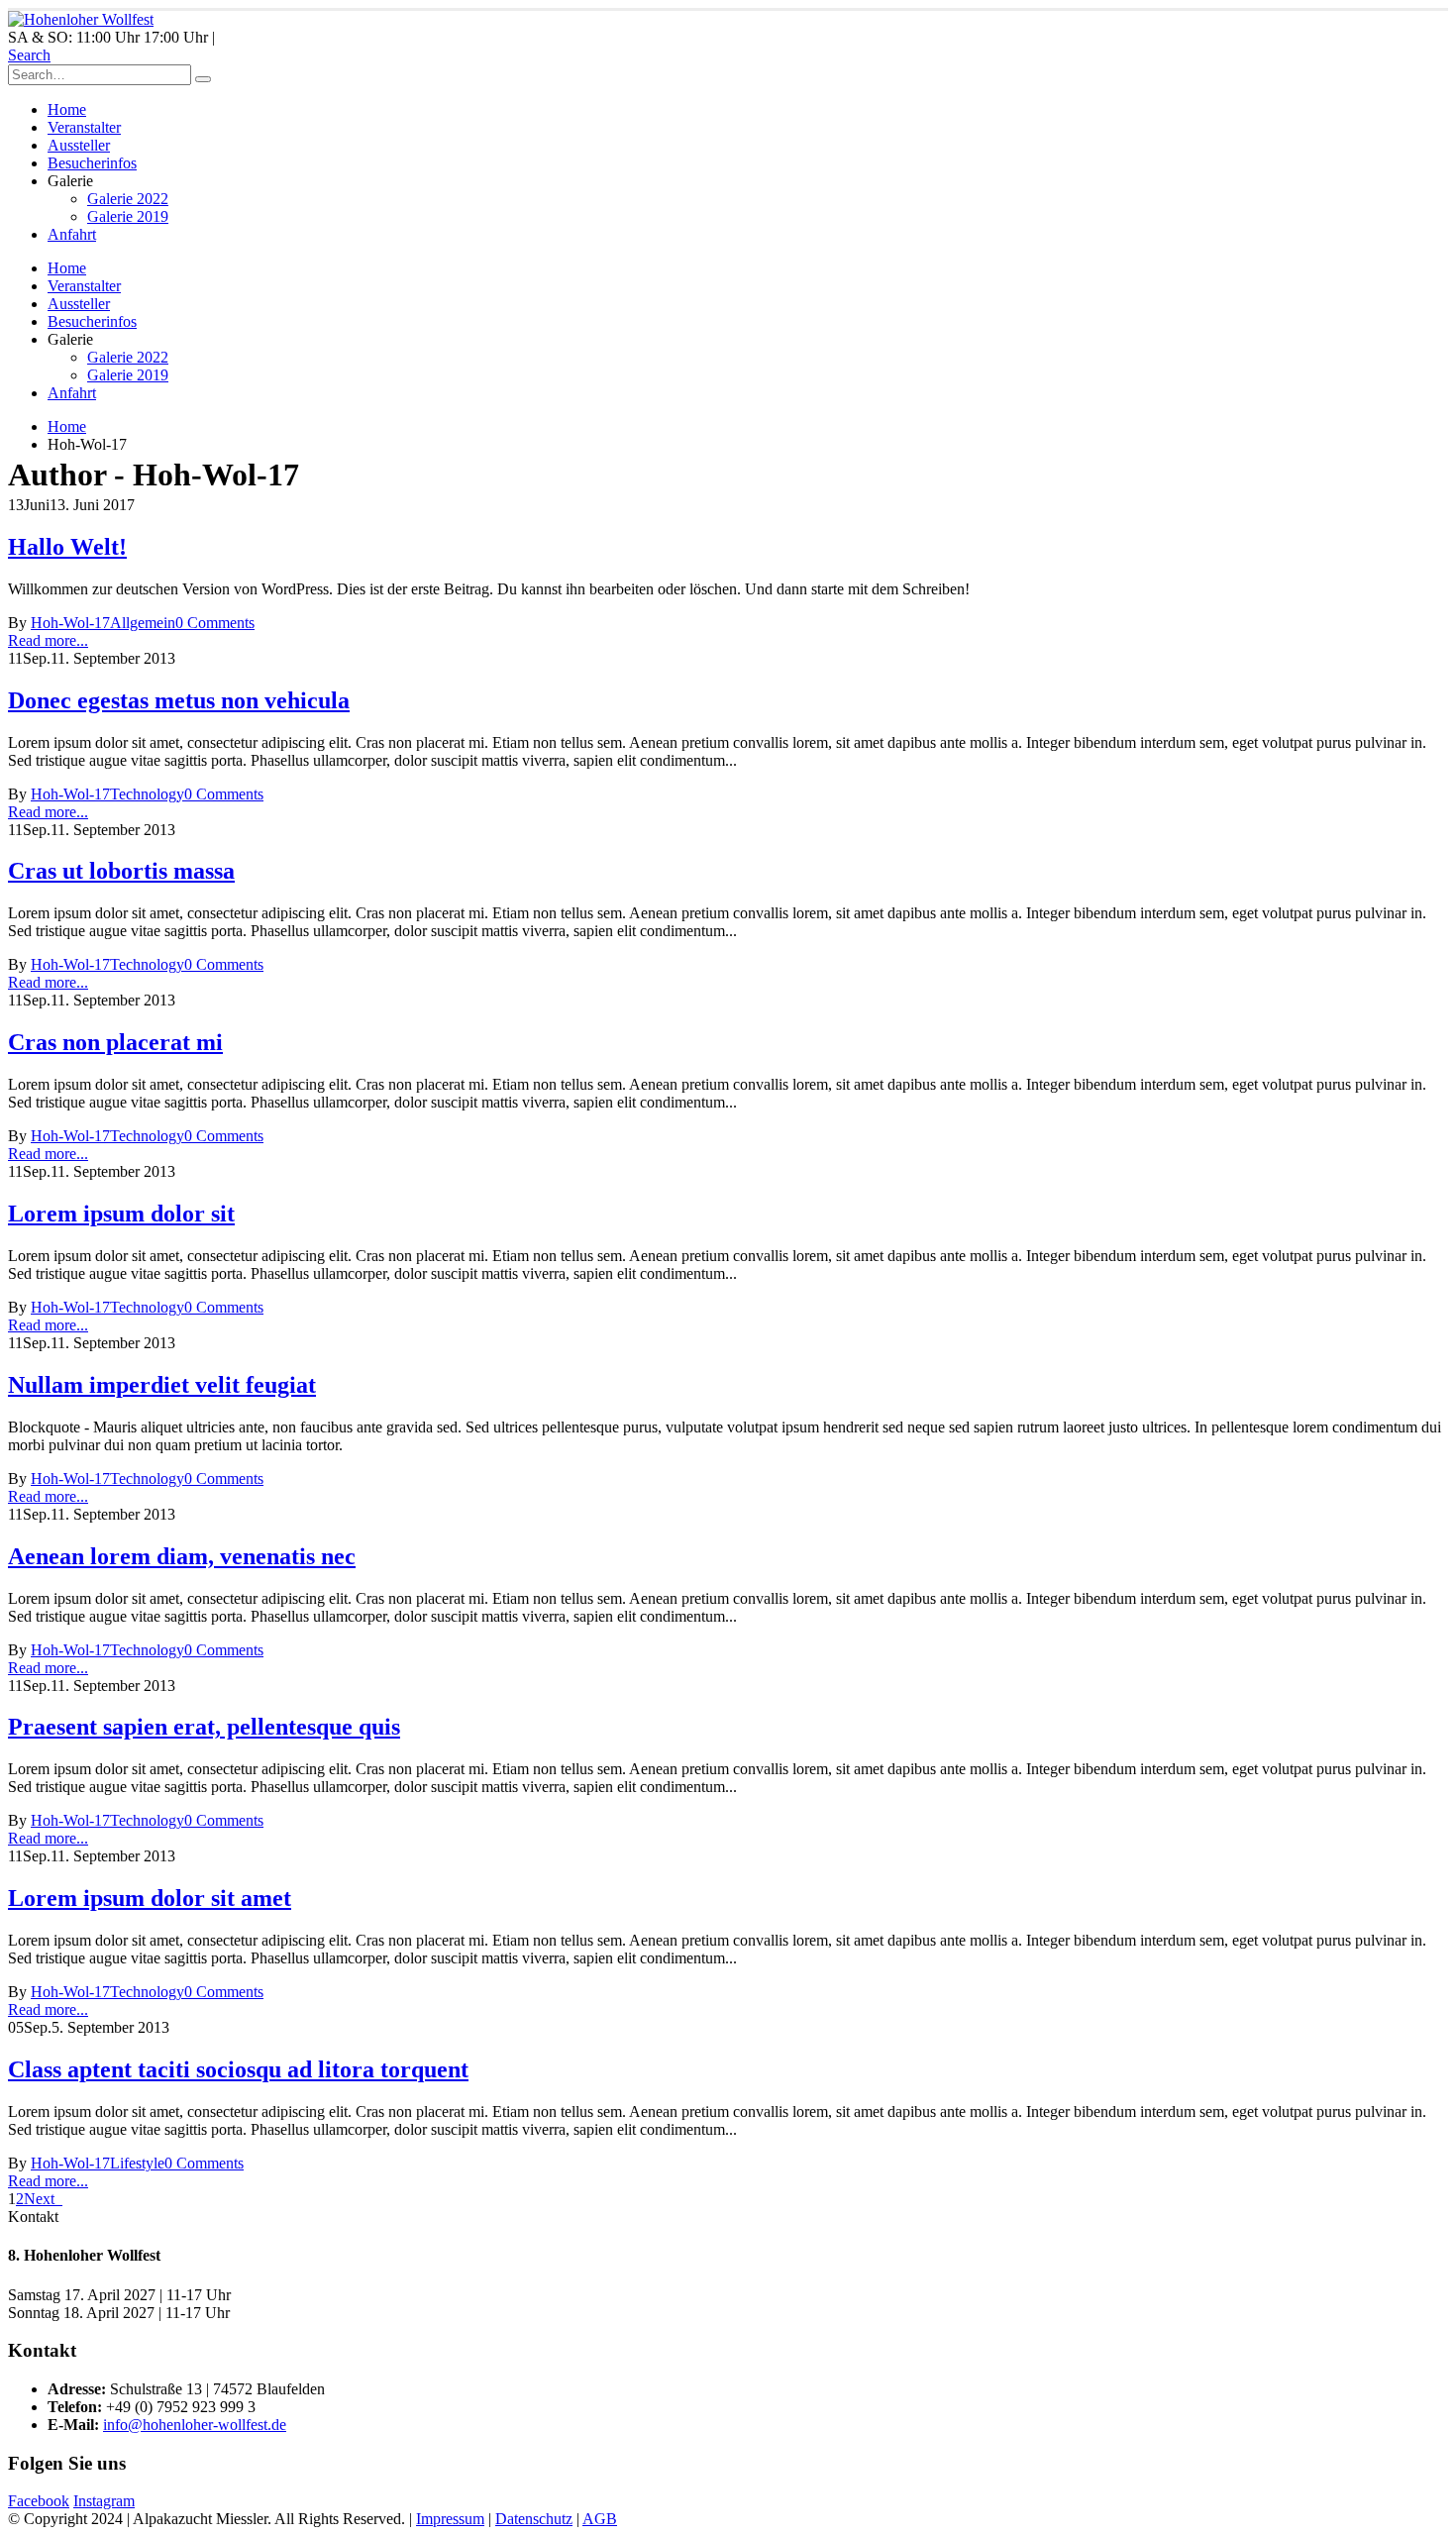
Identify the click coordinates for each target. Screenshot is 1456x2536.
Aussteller (79, 145)
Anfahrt (72, 234)
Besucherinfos (92, 163)
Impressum (450, 2519)
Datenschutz (534, 2519)
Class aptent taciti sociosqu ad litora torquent (238, 2069)
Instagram (104, 2501)
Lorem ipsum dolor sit (121, 1214)
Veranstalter (84, 127)
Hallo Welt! (67, 547)
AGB (600, 2519)
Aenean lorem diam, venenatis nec (182, 1556)
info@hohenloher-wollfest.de (195, 2425)
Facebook (39, 2501)
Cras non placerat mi (115, 1042)
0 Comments (215, 623)
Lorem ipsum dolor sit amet (150, 1898)
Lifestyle (137, 2163)
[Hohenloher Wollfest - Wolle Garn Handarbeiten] (81, 19)
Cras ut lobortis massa (121, 871)
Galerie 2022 (128, 199)
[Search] (203, 79)
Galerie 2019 (128, 216)
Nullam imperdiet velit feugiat (162, 1385)
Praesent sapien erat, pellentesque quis (204, 1727)
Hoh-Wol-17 (70, 623)
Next (43, 2199)
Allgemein (143, 623)
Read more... (48, 640)
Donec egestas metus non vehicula (179, 700)
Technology (147, 794)
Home (67, 109)
